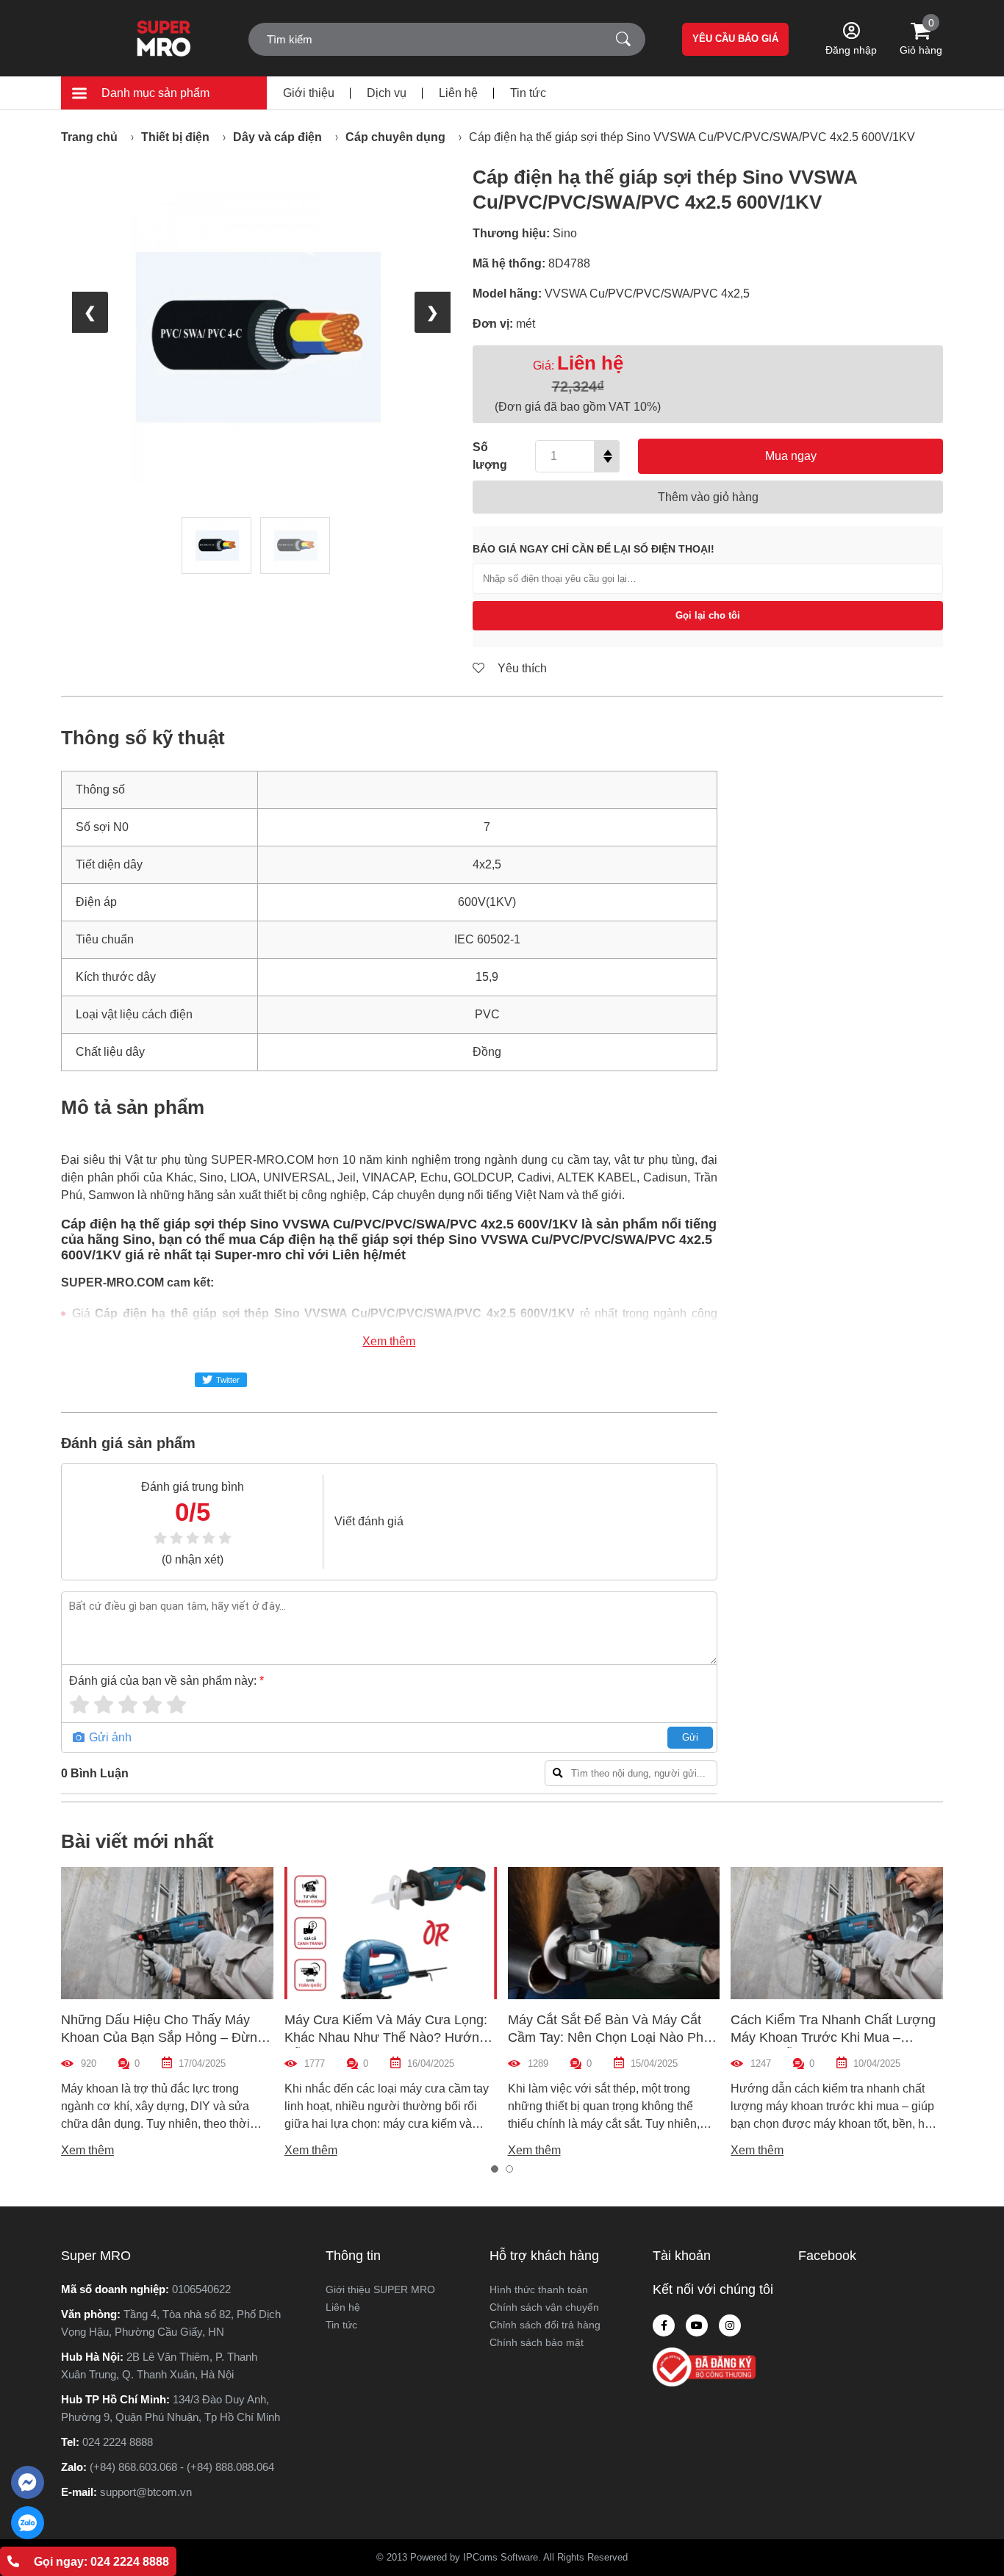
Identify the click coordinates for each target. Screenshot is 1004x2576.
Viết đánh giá (369, 1521)
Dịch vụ (387, 93)
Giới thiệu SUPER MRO (380, 2289)
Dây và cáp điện (277, 137)
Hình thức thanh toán (539, 2289)
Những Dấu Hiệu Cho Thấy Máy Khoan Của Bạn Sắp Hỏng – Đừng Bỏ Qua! (163, 2037)
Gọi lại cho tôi (708, 615)
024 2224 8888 (118, 2442)
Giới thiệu (309, 93)
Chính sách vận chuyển (544, 2307)
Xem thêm (389, 1341)
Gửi (690, 1737)
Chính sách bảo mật (537, 2342)
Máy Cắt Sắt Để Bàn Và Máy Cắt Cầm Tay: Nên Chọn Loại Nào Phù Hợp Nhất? (609, 2037)
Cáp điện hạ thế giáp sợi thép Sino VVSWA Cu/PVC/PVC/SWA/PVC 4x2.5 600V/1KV (692, 137)
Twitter (228, 1380)
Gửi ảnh (109, 1737)
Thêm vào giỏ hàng (708, 497)
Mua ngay (791, 456)
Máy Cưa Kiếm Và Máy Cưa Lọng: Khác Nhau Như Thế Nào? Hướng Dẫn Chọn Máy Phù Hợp (386, 2037)
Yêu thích (521, 668)
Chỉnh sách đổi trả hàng (545, 2325)
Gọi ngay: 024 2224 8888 (101, 2562)
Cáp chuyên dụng (395, 137)
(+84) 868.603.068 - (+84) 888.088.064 (182, 2467)
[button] (495, 2169)
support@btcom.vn (146, 2492)
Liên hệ (458, 93)
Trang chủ (89, 137)
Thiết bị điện (175, 137)
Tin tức (528, 93)
